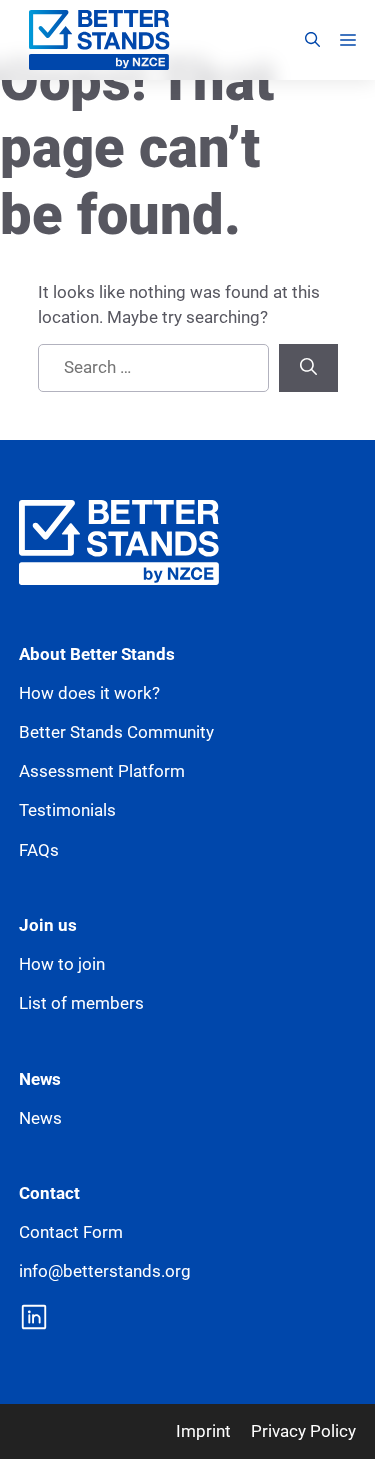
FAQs (39, 850)
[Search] (308, 368)
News (40, 1118)
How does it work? (89, 693)
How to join (62, 964)
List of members (81, 1003)
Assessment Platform (102, 771)
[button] (312, 40)
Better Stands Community (116, 732)
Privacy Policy (303, 1431)
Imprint (203, 1431)
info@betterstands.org (105, 1271)
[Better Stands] (99, 40)
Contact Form (71, 1232)
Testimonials (67, 810)
